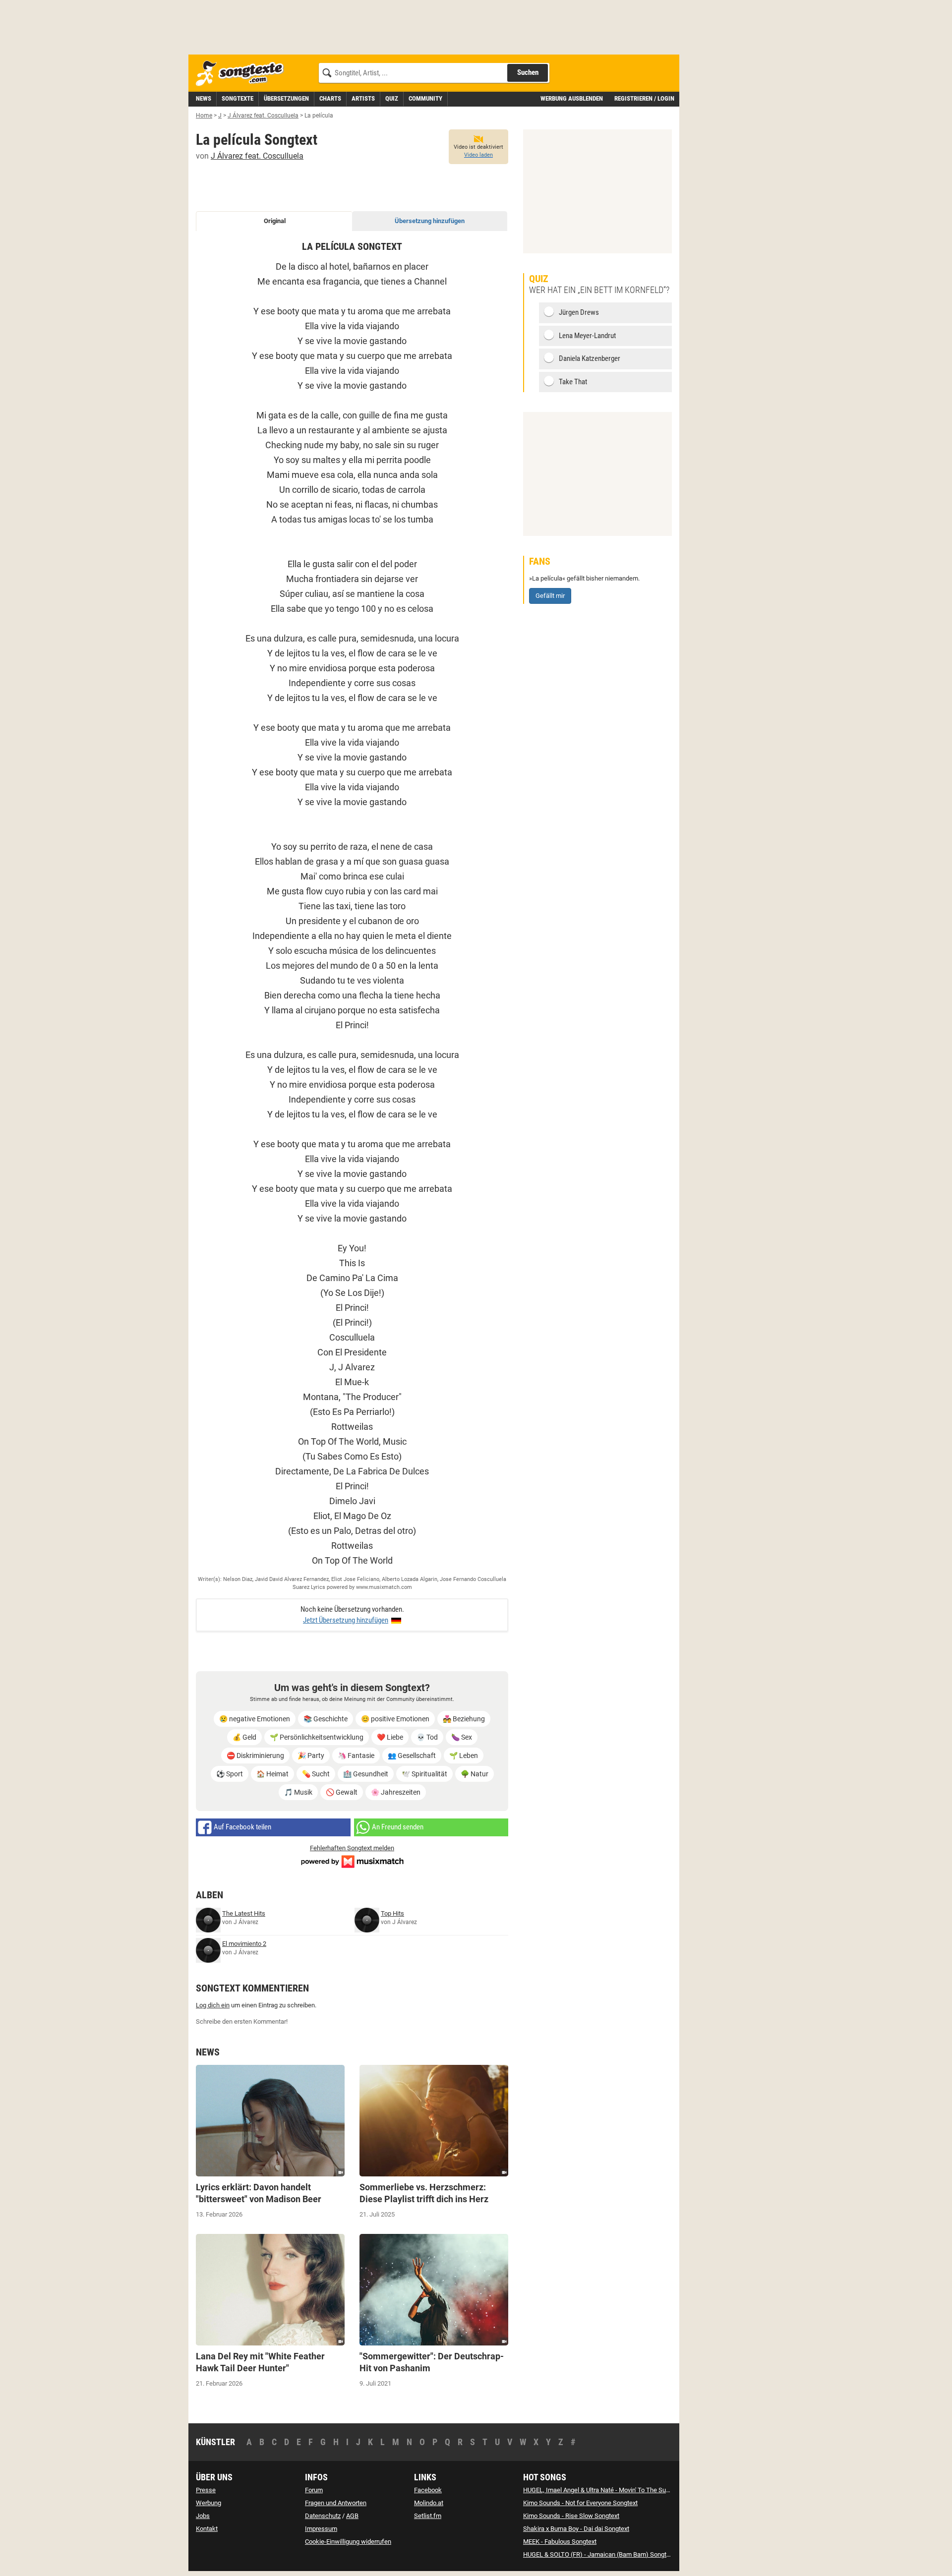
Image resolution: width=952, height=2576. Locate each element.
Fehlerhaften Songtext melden (352, 1848)
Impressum (321, 2529)
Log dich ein (213, 2005)
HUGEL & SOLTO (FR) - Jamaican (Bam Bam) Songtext (599, 2554)
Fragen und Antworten (336, 2503)
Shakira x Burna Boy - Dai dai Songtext (576, 2529)
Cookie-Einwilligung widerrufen (348, 2542)
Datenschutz (323, 2516)
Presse (206, 2490)
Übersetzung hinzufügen (430, 221)
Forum (314, 2490)
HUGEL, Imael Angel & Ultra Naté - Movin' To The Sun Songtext (609, 2490)
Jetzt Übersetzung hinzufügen (346, 1620)
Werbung (208, 2503)
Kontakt (207, 2529)
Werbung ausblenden (572, 98)
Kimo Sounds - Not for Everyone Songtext (580, 2503)
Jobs (203, 2516)
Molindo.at (429, 2503)
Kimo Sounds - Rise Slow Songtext (571, 2516)
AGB (352, 2516)
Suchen (528, 72)
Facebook (428, 2490)
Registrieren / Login (644, 98)
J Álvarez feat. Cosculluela (257, 156)
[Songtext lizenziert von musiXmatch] (352, 1861)
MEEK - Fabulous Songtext (560, 2542)
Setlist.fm (428, 2516)
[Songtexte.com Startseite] (243, 74)
